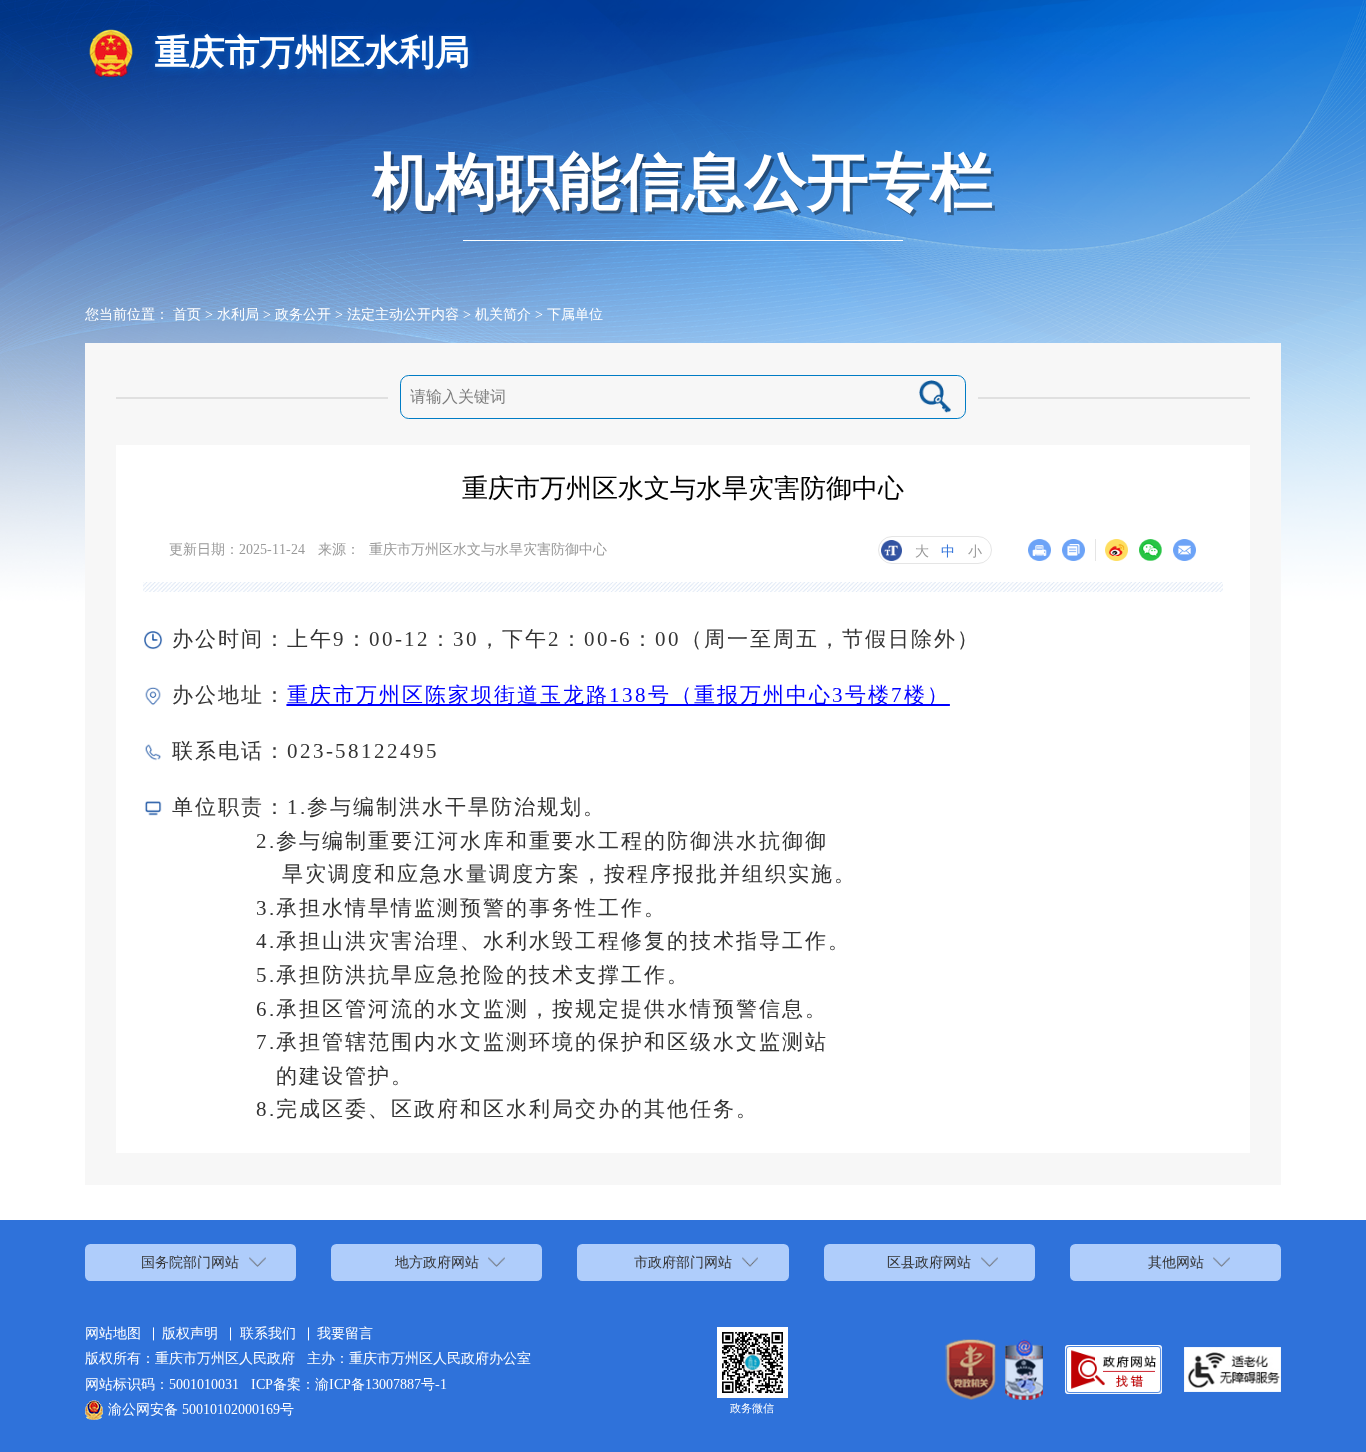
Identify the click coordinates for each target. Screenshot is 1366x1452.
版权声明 (190, 1333)
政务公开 (303, 314)
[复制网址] (1073, 550)
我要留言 (345, 1333)
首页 (187, 314)
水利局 (238, 314)
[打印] (1039, 550)
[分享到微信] (1150, 550)
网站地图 (113, 1333)
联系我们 (268, 1333)
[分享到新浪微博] (1116, 550)
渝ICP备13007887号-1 (381, 1384)
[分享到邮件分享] (1184, 550)
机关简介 (503, 314)
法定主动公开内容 (403, 314)
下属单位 (575, 314)
